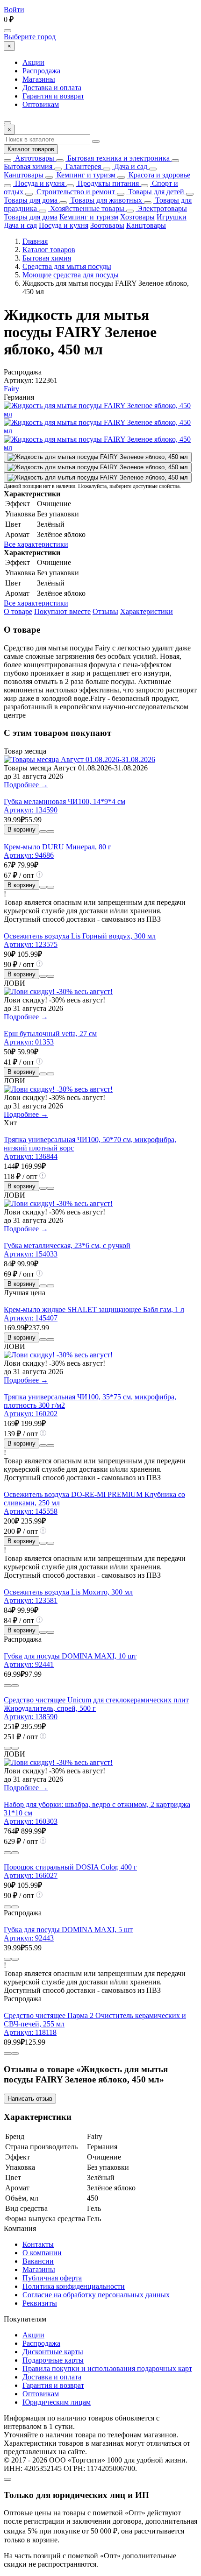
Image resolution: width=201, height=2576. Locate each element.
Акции (33, 62)
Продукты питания (107, 183)
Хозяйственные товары (86, 208)
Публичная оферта (52, 2278)
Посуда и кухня (39, 183)
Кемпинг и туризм (85, 175)
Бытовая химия (28, 166)
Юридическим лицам (57, 2402)
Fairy (11, 389)
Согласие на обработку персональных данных (96, 2295)
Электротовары (161, 208)
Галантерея (82, 166)
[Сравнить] (43, 832)
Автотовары (34, 158)
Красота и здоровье (158, 175)
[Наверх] (7, 2479)
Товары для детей (155, 192)
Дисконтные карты (53, 2352)
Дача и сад (130, 166)
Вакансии (38, 2261)
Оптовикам (41, 104)
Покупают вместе (62, 611)
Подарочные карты (53, 2360)
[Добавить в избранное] (50, 832)
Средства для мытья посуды (67, 266)
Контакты (38, 2244)
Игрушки (172, 217)
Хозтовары (137, 217)
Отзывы (105, 611)
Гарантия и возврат (53, 96)
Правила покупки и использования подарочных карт (107, 2368)
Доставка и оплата (52, 88)
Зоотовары (107, 225)
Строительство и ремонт (75, 192)
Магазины (39, 79)
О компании (42, 2253)
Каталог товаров (31, 149)
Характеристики (147, 611)
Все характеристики (36, 544)
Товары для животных (105, 200)
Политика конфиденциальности (74, 2286)
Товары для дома (31, 200)
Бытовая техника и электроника (118, 158)
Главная (35, 241)
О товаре (18, 611)
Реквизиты (40, 2303)
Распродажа (41, 71)
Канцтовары (24, 175)
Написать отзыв (30, 2099)
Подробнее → (26, 785)
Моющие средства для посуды (71, 275)
